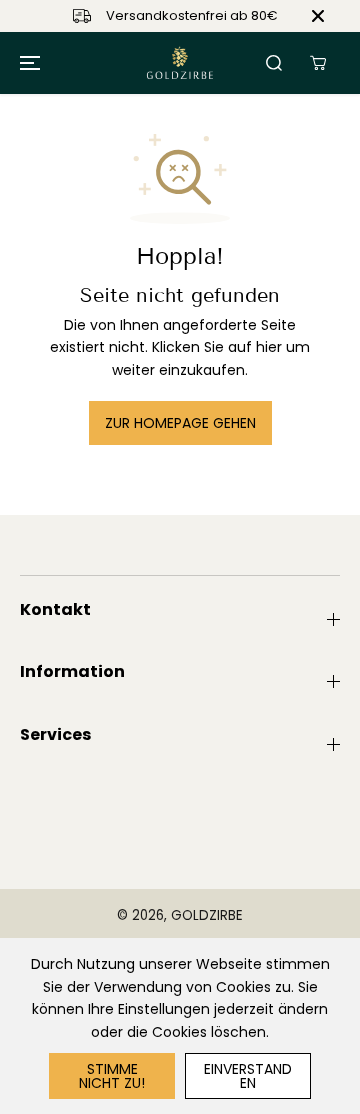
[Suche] (274, 63)
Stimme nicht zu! (112, 1076)
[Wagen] (318, 63)
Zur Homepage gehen (180, 423)
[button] (27, 63)
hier (269, 347)
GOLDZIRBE (207, 915)
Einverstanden (248, 1076)
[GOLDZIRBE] (180, 63)
